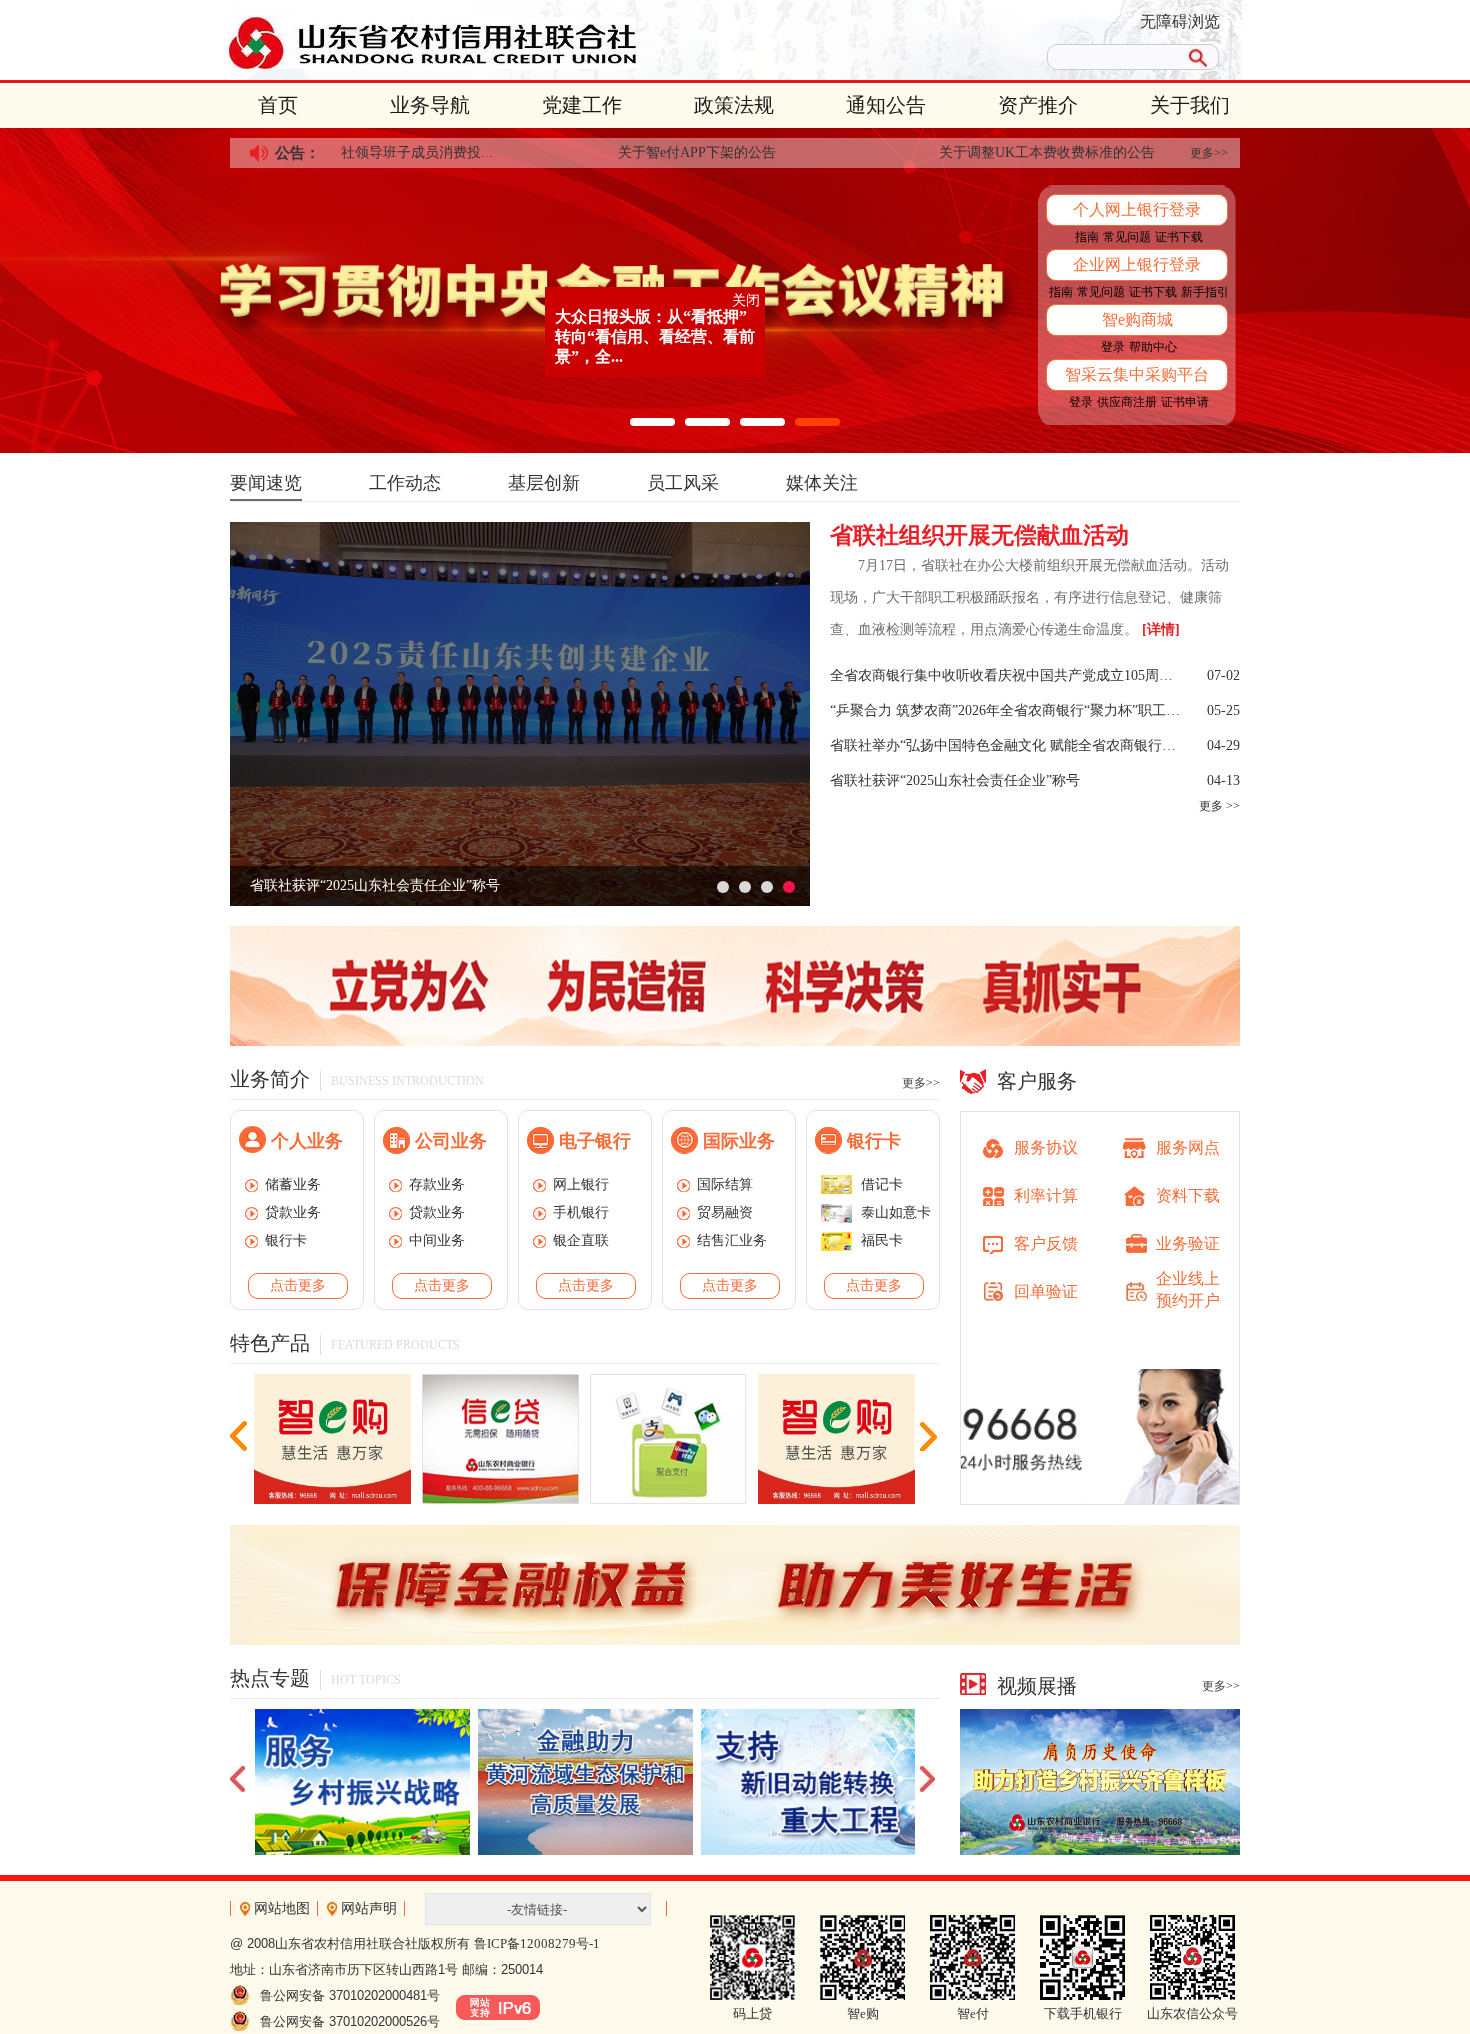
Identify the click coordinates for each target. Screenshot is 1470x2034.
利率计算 (1046, 1195)
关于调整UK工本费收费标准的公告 (984, 152)
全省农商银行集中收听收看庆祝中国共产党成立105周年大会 (1007, 675)
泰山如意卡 (896, 1212)
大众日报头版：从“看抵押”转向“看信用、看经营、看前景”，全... (545, 263)
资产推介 (1038, 105)
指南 (1087, 237)
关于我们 (1190, 105)
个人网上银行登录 (1137, 209)
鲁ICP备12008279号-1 (537, 1943)
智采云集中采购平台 (1137, 374)
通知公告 (886, 105)
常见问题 (1127, 237)
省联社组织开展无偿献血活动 (979, 535)
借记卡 (882, 1184)
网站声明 (369, 1908)
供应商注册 (1127, 402)
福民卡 (882, 1240)
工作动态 (405, 483)
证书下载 (1179, 237)
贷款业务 (293, 1212)
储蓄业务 (293, 1184)
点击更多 (298, 1285)
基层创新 (544, 483)
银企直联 (581, 1240)
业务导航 (430, 105)
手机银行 (581, 1212)
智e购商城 (1137, 319)
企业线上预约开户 (1188, 1289)
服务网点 (1188, 1147)
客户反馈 (1046, 1243)
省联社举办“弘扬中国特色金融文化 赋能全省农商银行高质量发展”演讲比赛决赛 (1007, 745)
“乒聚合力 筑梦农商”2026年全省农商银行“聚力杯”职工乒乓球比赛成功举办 (1007, 710)
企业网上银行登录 (1137, 264)
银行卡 (286, 1240)
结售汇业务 (732, 1240)
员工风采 (683, 483)
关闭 (636, 227)
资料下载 (1188, 1195)
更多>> (1209, 153)
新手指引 (1205, 292)
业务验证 (1188, 1243)
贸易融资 (725, 1212)
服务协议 (1046, 1147)
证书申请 (1185, 402)
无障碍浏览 (1180, 21)
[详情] (1161, 629)
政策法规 (734, 105)
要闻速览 (266, 483)
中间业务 (437, 1240)
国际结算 (725, 1184)
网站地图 (282, 1908)
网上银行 (581, 1184)
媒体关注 (822, 483)
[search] (1113, 57)
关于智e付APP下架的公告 (634, 152)
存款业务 (437, 1184)
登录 (1113, 347)
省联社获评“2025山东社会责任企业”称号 (375, 885)
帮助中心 (1153, 347)
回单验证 (1046, 1291)
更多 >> (1219, 806)
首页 (278, 105)
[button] (652, 422)
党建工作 (582, 105)
